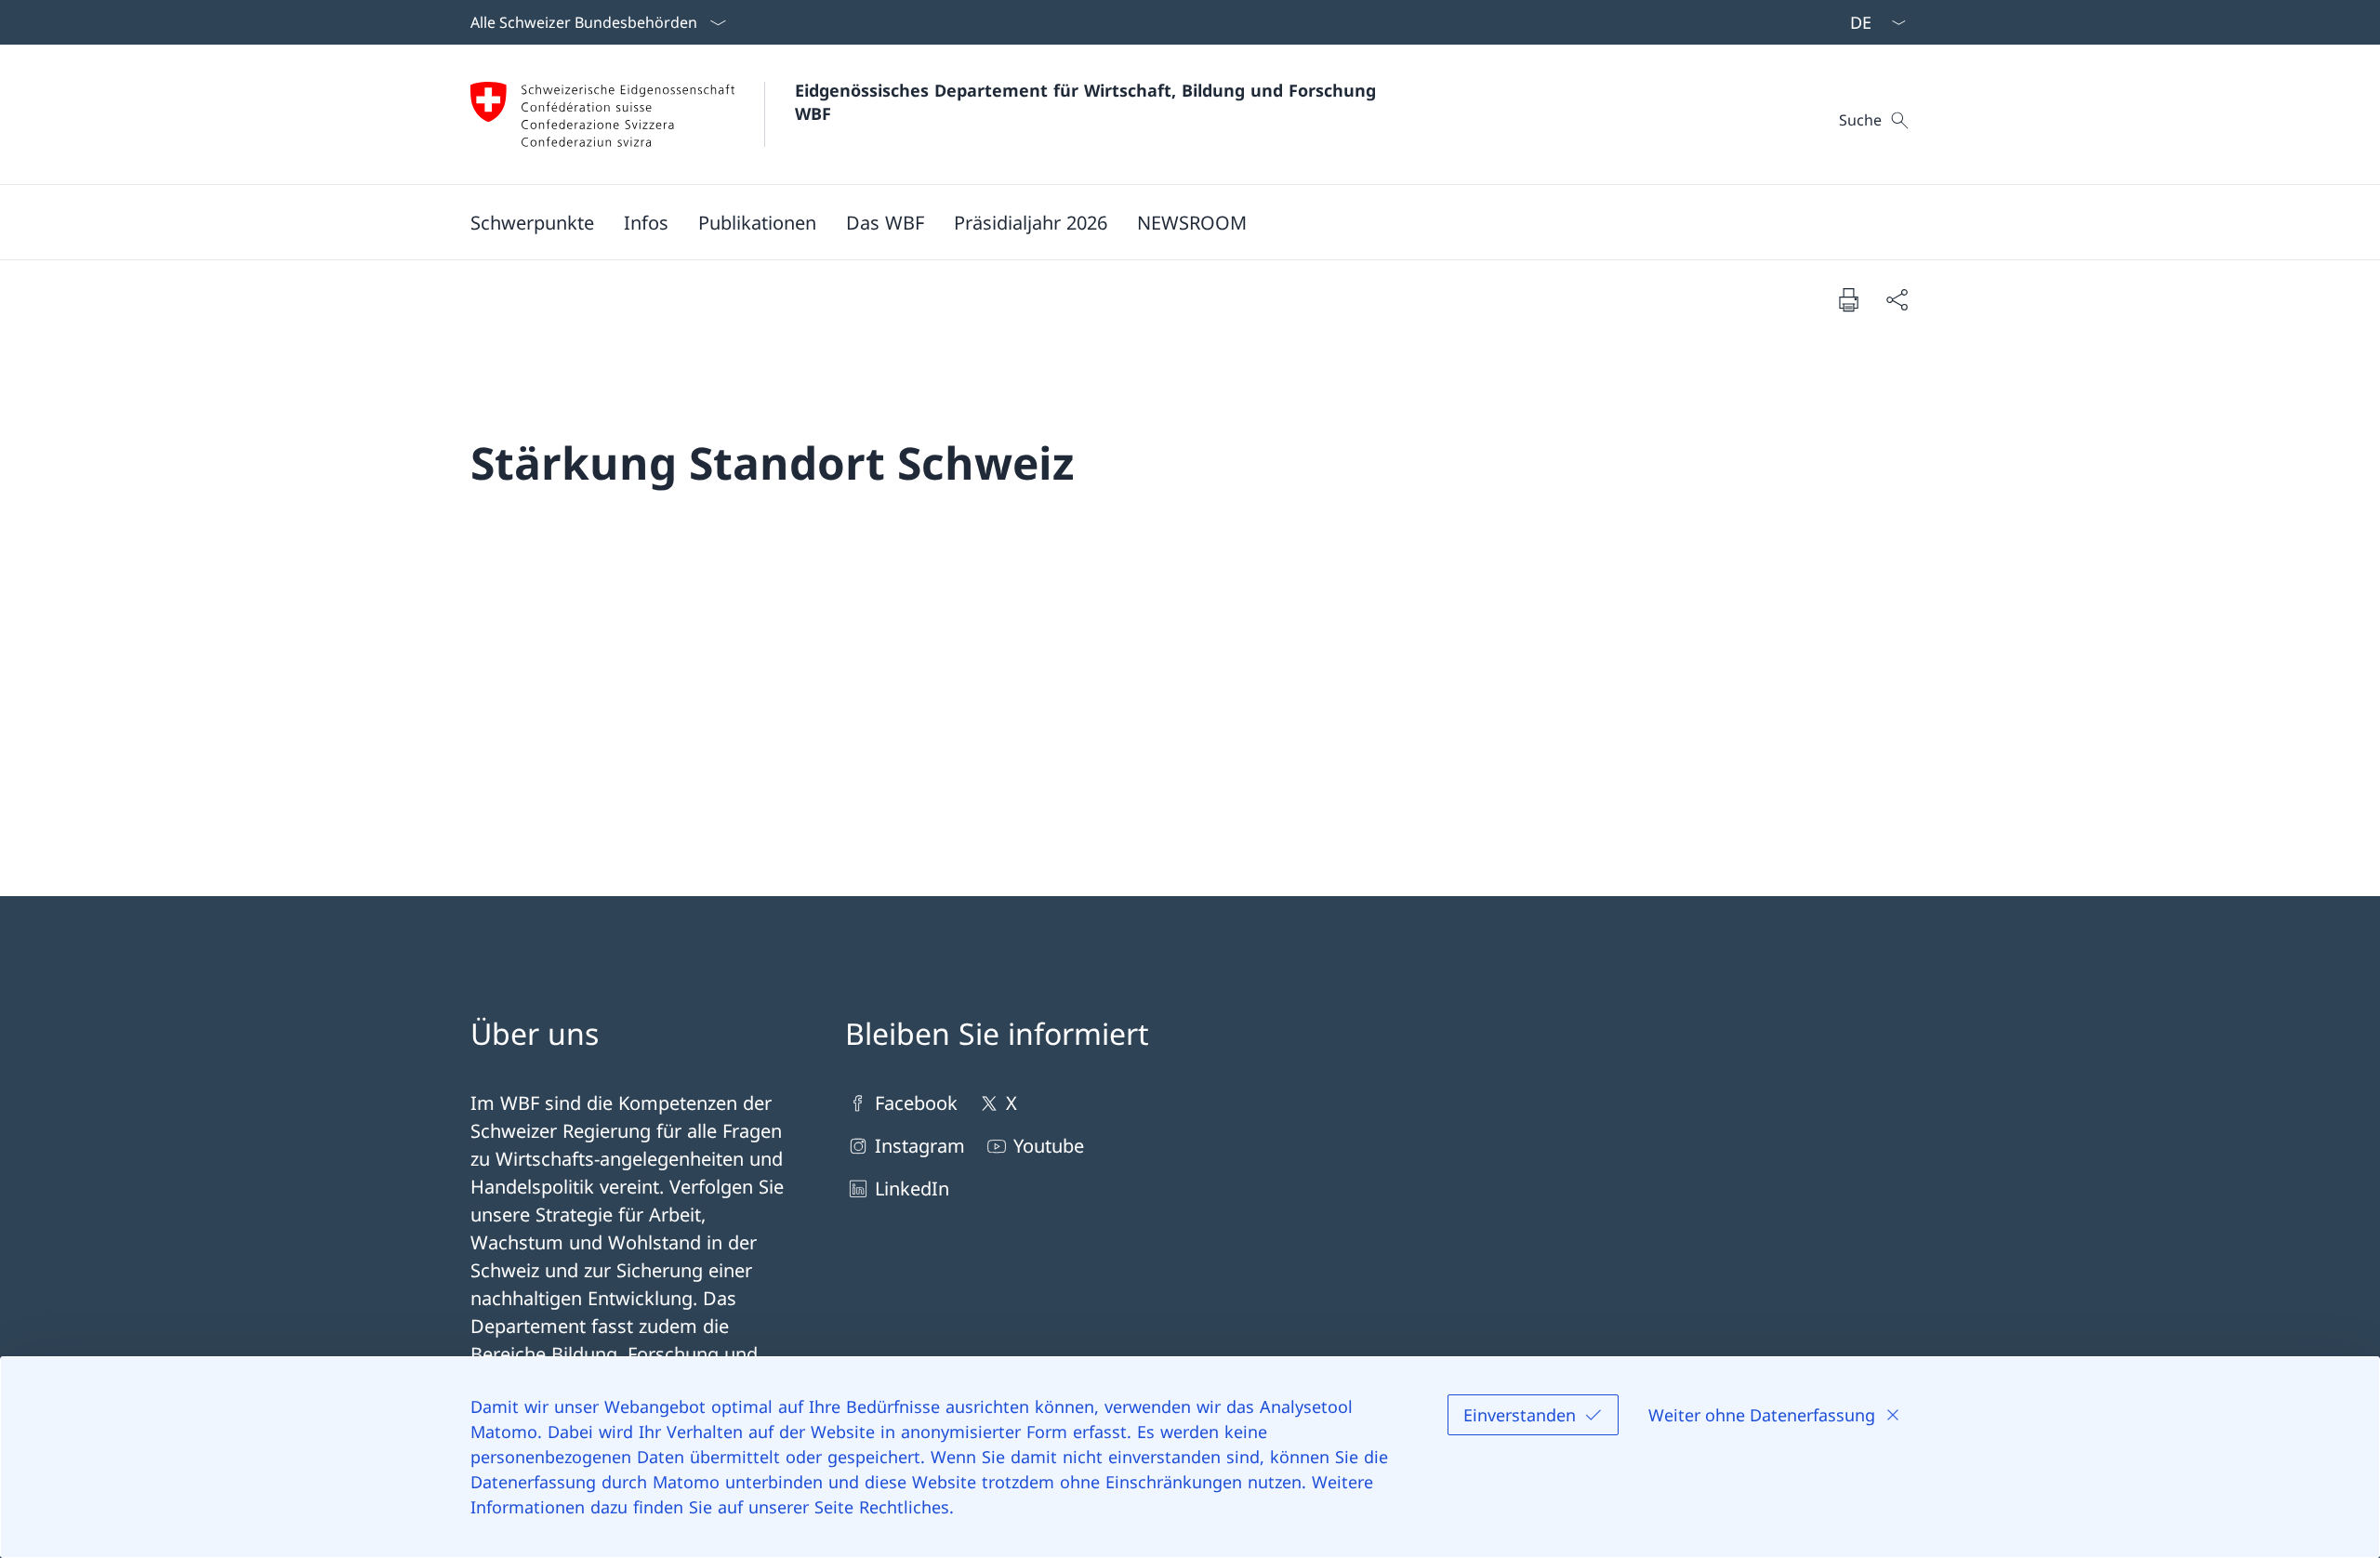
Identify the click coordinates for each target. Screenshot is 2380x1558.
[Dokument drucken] (1848, 299)
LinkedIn (912, 1188)
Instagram (920, 1146)
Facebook (916, 1103)
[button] (532, 222)
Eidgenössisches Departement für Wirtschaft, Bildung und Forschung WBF (1088, 102)
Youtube (1049, 1146)
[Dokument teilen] (1897, 299)
